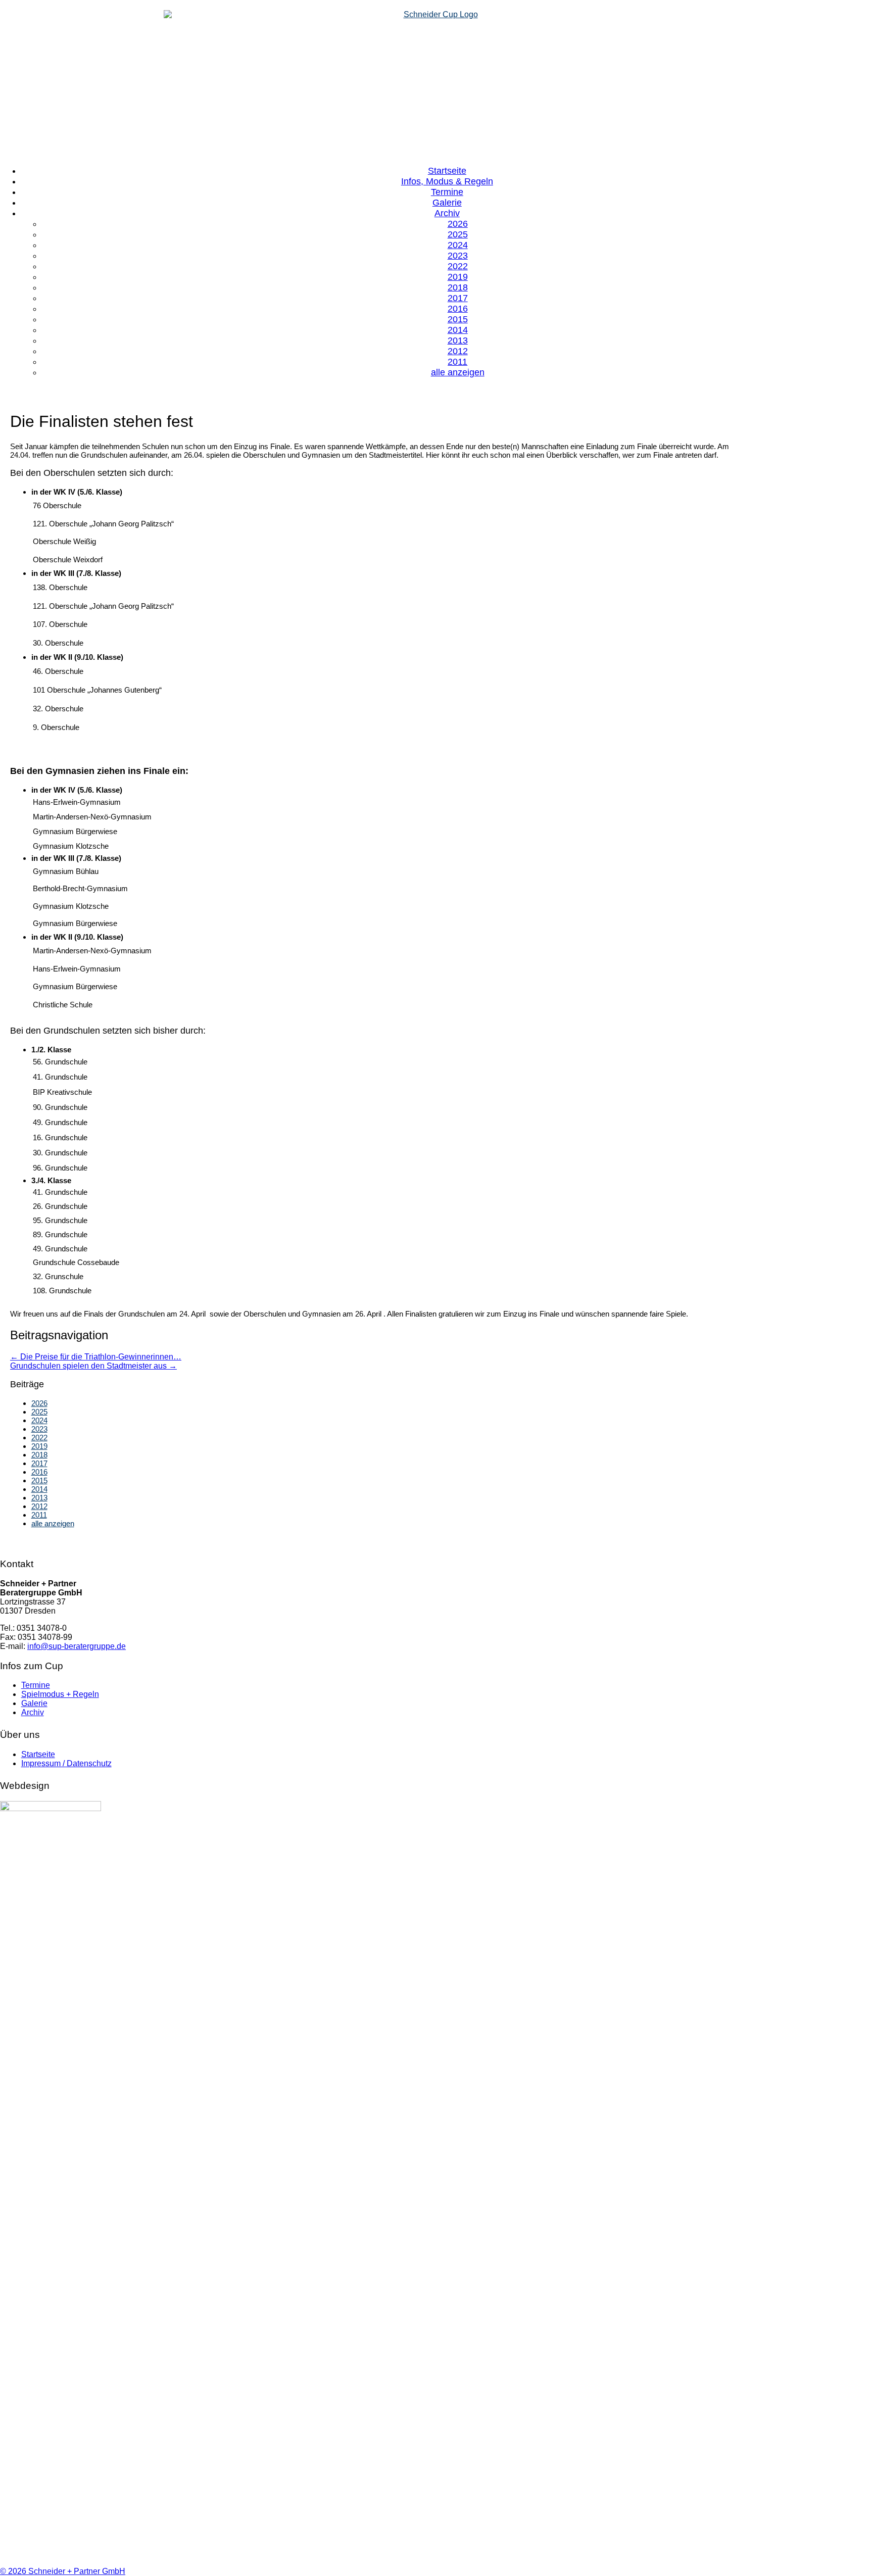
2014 (39, 1489)
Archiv (33, 1712)
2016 (39, 1472)
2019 (39, 1446)
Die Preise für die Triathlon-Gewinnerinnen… (96, 1357)
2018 (39, 1455)
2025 (39, 1412)
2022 (39, 1438)
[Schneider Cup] (437, 83)
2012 (39, 1506)
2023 (39, 1429)
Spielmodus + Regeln (60, 1694)
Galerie (34, 1703)
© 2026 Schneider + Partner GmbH (63, 2571)
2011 (39, 1515)
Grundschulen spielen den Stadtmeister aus (93, 1366)
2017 (39, 1463)
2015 (39, 1480)
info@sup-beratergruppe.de (77, 1646)
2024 (39, 1420)
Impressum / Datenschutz (66, 1763)
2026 (39, 1403)
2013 (39, 1498)
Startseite (38, 1754)
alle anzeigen (458, 372)
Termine (36, 1685)
